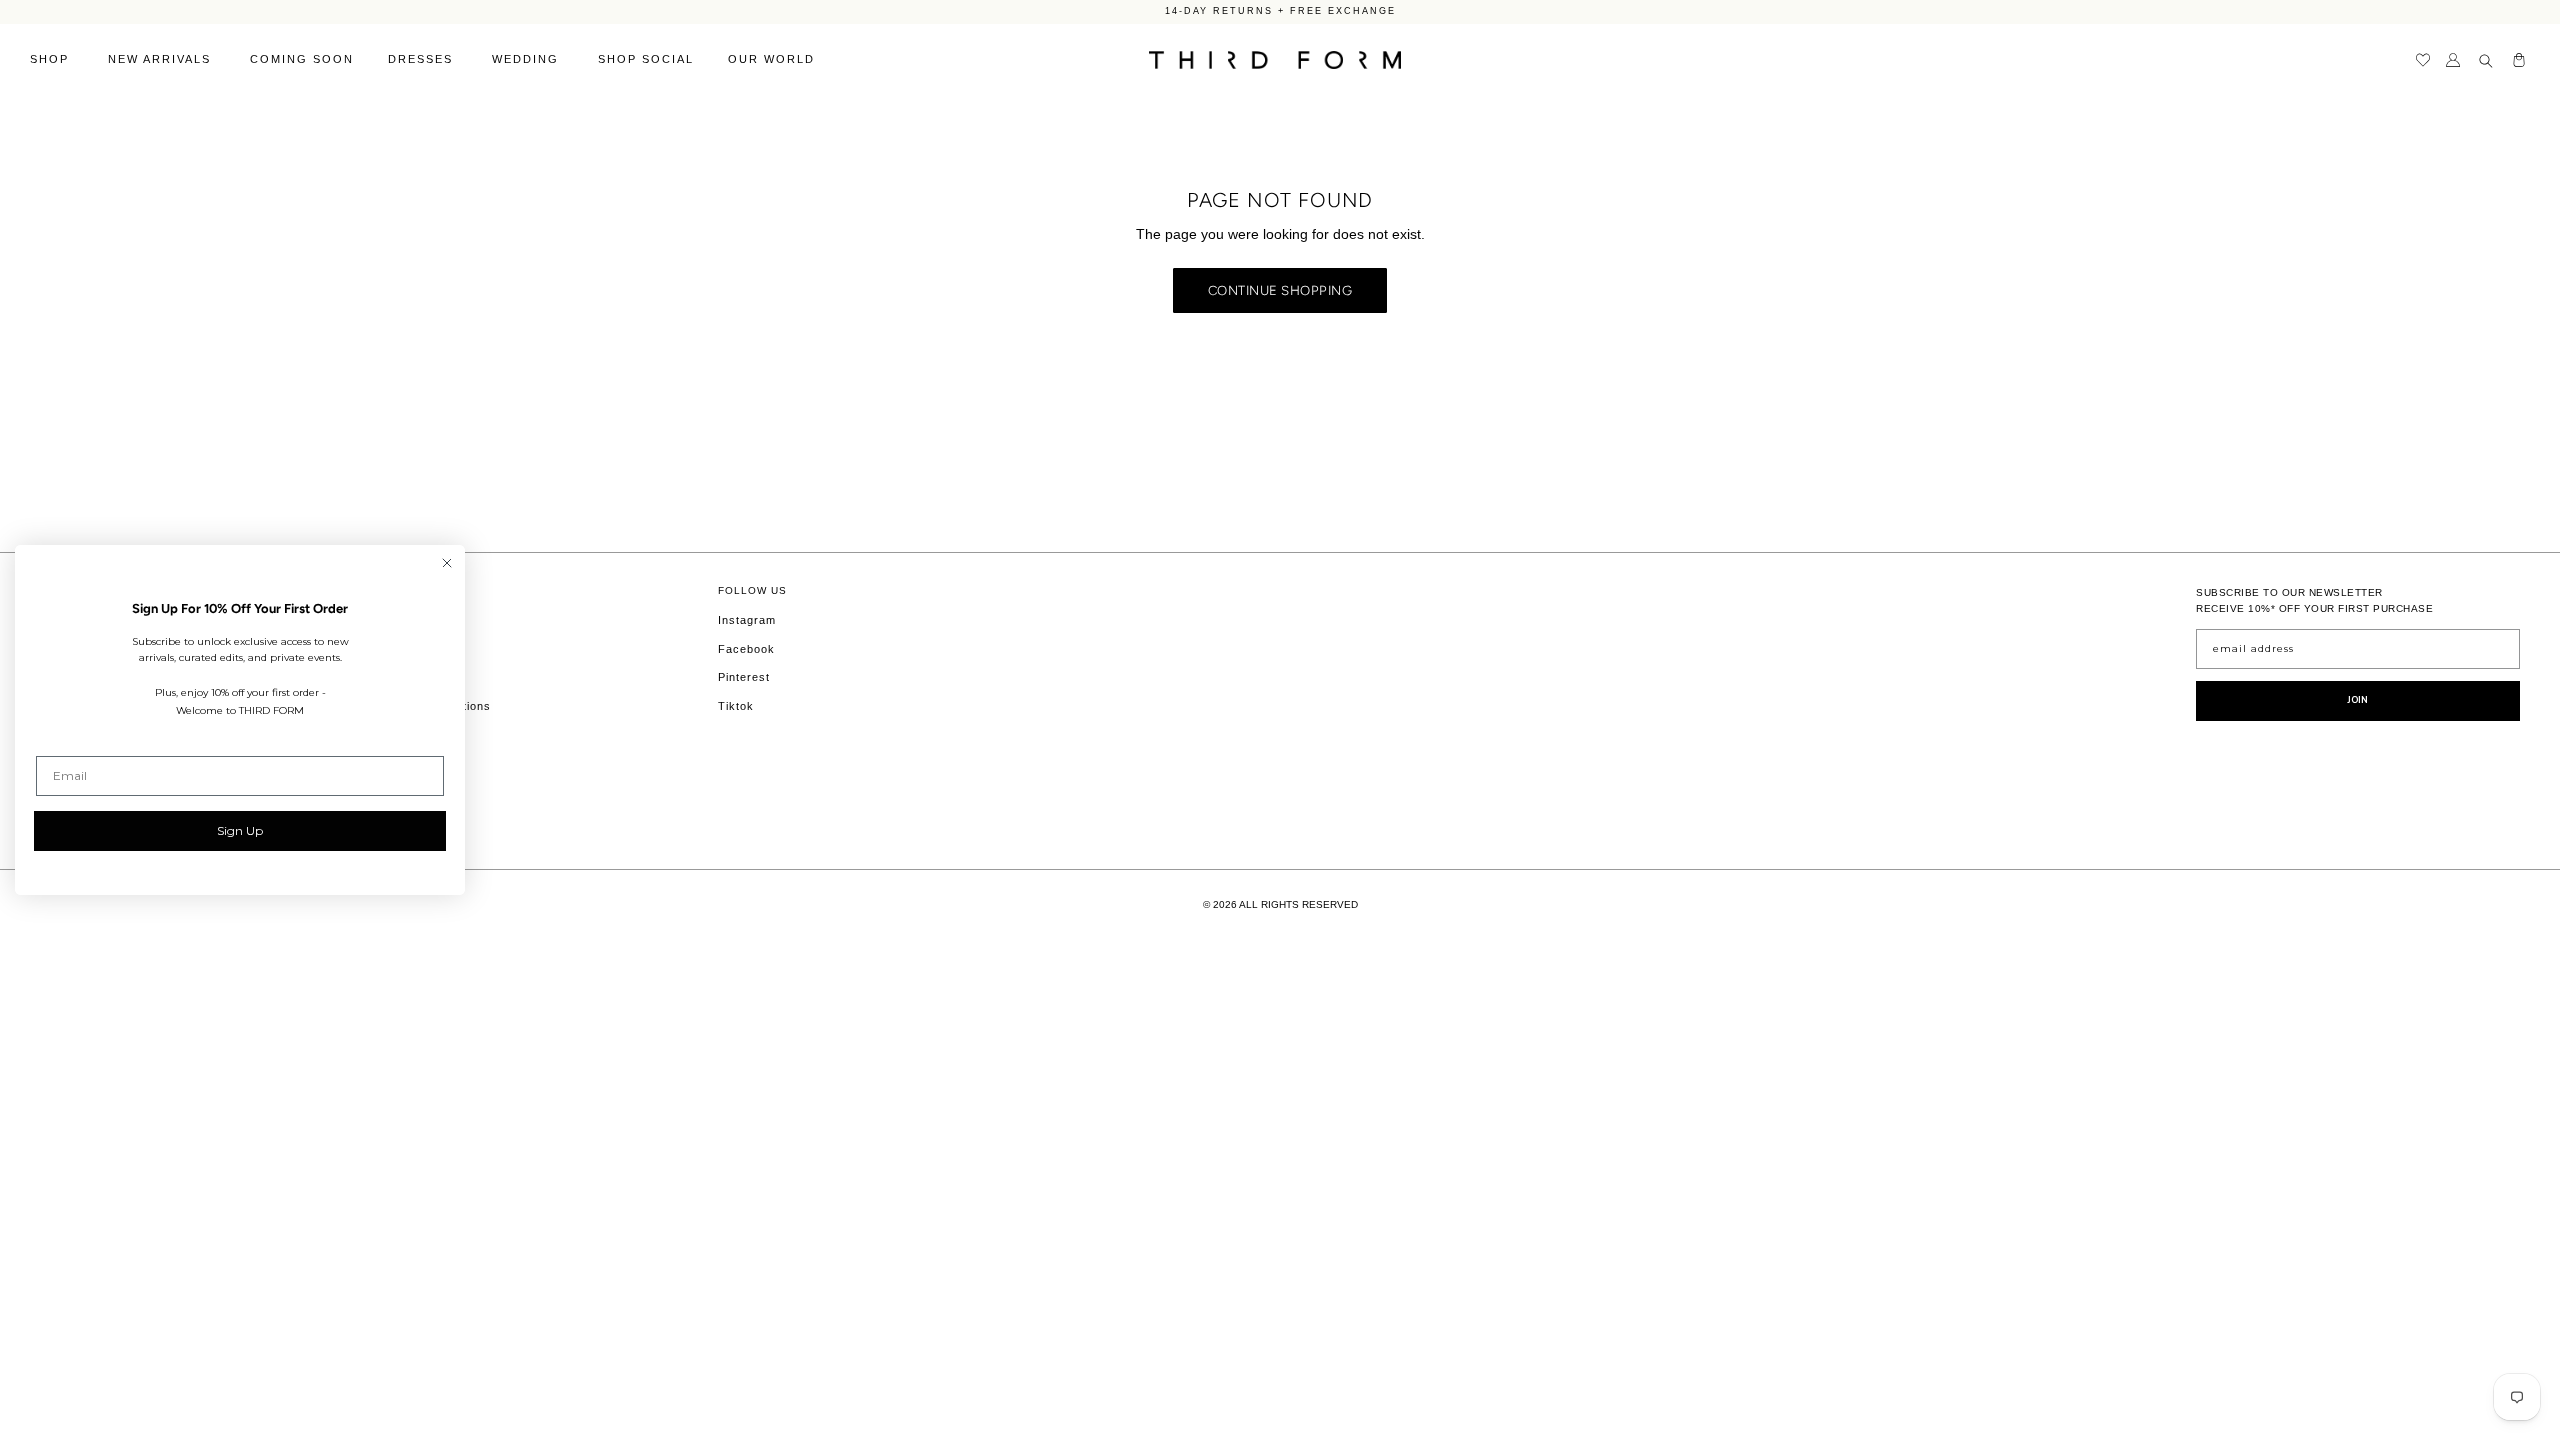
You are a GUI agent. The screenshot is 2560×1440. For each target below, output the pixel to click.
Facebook (746, 649)
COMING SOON (302, 59)
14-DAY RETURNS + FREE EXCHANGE (1280, 11)
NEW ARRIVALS (162, 59)
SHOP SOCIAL (646, 59)
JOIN (2358, 700)
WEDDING (528, 59)
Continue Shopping (1280, 290)
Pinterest (744, 677)
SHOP (52, 59)
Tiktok (736, 706)
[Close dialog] (447, 563)
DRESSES (423, 59)
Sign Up (240, 830)
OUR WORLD (774, 59)
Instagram (747, 620)
